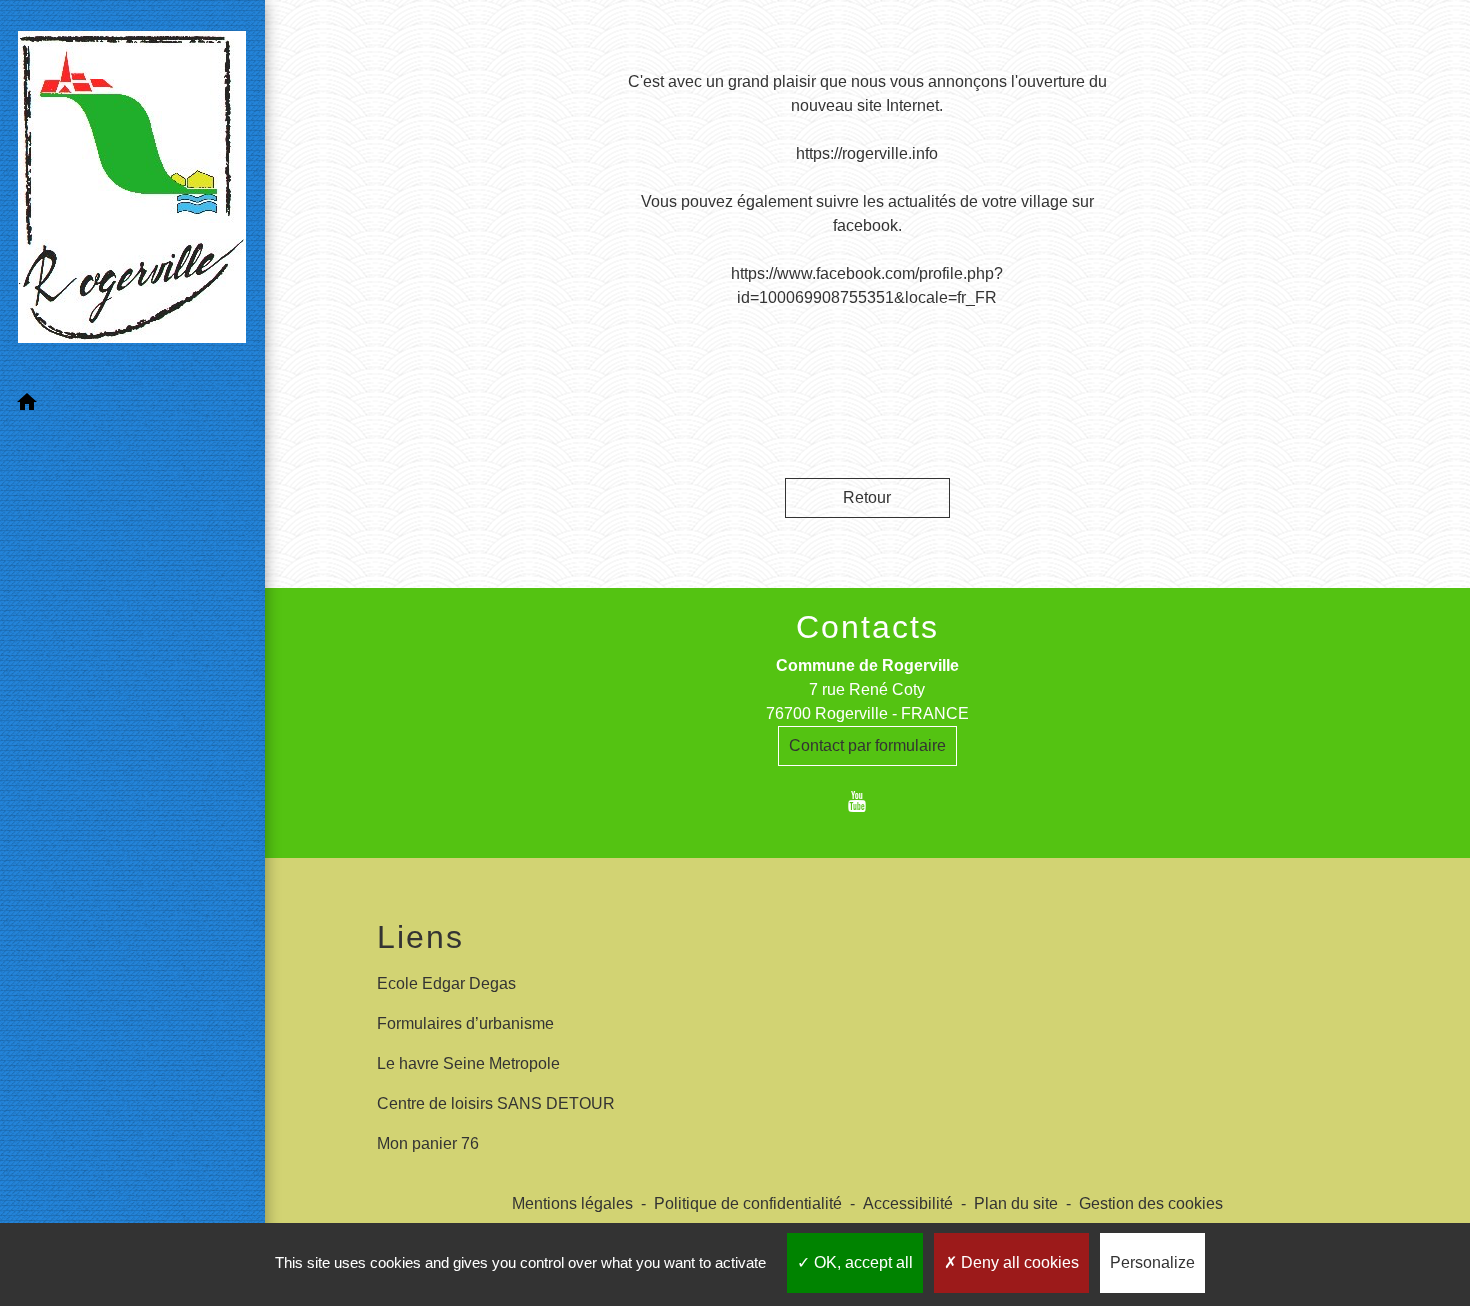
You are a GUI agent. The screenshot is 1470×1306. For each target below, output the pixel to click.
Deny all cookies (1018, 1262)
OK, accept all (861, 1262)
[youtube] (867, 801)
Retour (867, 497)
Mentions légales (572, 1203)
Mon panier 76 (428, 1143)
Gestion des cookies (1151, 1203)
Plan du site (1016, 1203)
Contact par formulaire (867, 745)
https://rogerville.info (867, 153)
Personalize (1152, 1262)
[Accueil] (132, 191)
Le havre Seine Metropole (468, 1063)
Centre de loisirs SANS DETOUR (496, 1103)
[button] (132, 405)
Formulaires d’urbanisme (465, 1023)
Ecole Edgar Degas (446, 983)
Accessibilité (908, 1203)
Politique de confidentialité (748, 1203)
